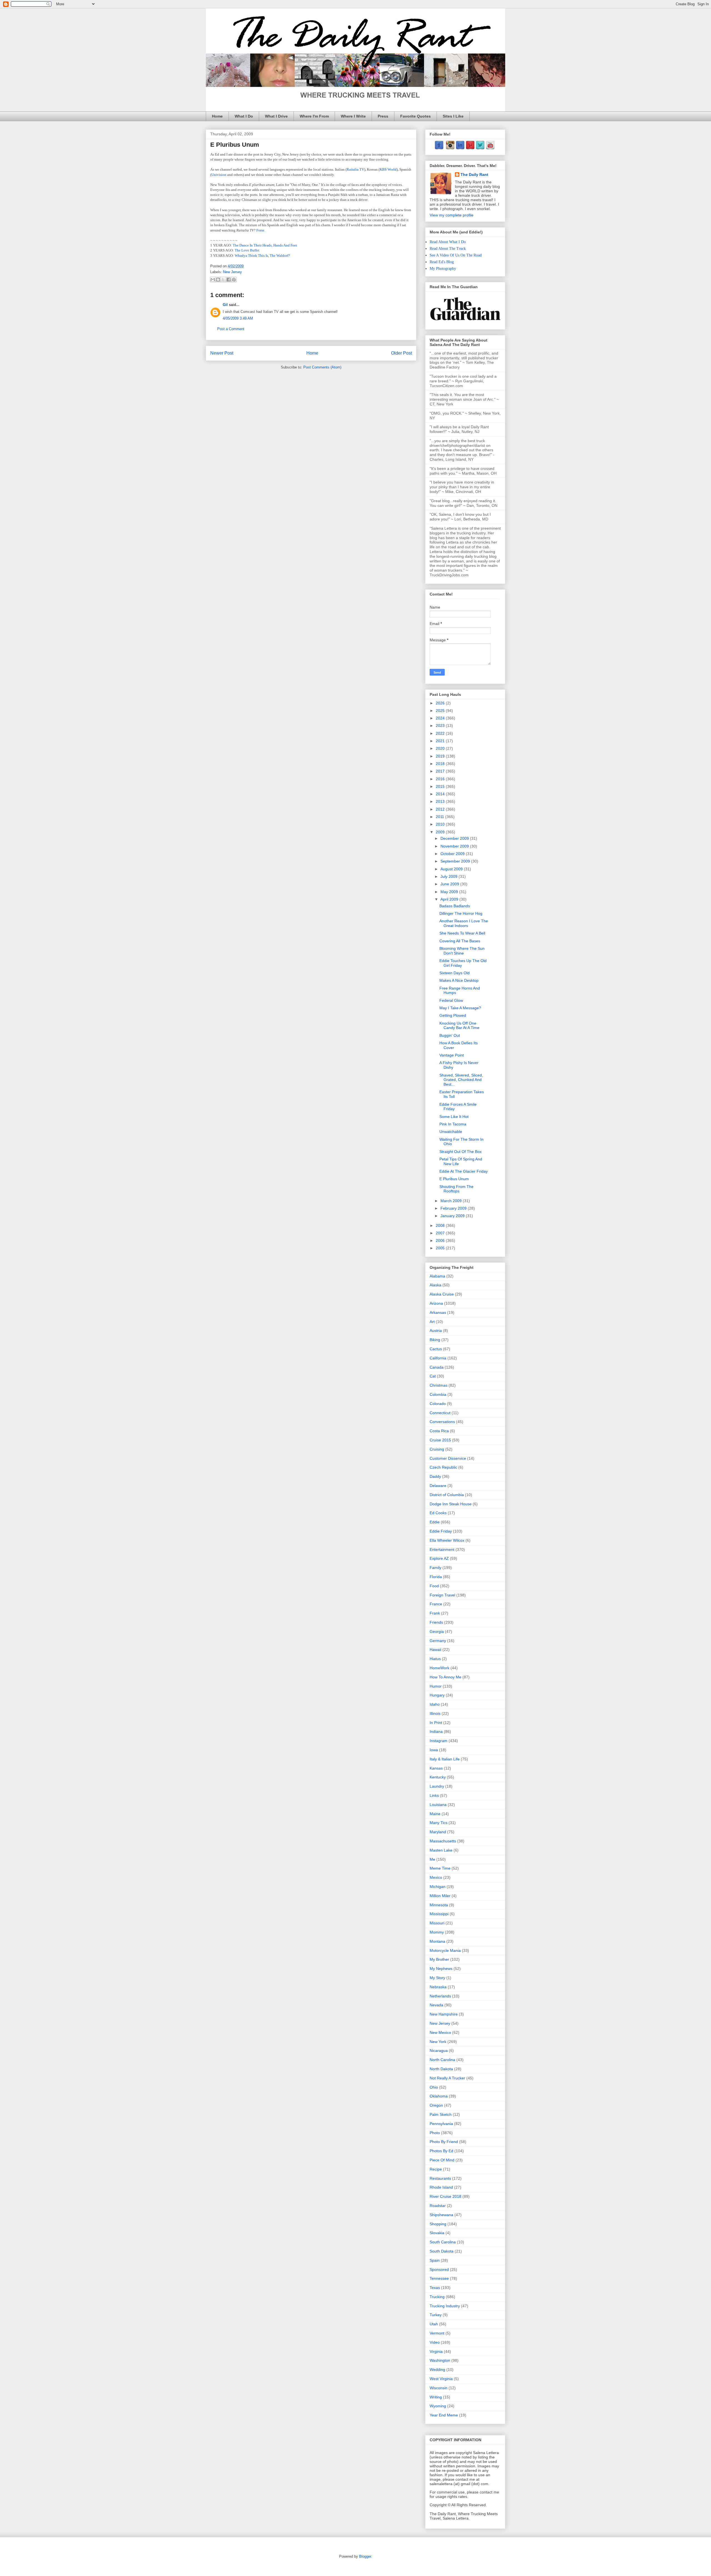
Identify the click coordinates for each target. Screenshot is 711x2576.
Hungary (437, 1695)
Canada (437, 1367)
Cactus (436, 1349)
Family (435, 1568)
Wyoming (438, 2406)
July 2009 (450, 876)
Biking (435, 1340)
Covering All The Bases (460, 941)
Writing (436, 2397)
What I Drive (276, 116)
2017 (441, 771)
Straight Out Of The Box (460, 1152)
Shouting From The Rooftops (456, 1189)
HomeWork (440, 1668)
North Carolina (442, 2060)
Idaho (435, 1704)
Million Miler (440, 1896)
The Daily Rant (474, 175)
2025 (441, 711)
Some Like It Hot (454, 1117)
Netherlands (440, 1996)
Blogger (365, 2556)
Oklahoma (439, 2096)
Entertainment (442, 1549)
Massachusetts (443, 1841)
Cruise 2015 (440, 1440)
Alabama (437, 1276)
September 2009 (456, 861)
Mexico (436, 1877)
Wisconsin (439, 2388)
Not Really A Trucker (447, 2078)
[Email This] (213, 280)
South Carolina (443, 2242)
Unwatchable (451, 1132)
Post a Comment (231, 329)
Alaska (435, 1285)
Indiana (436, 1732)
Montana (437, 1941)
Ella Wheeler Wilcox (447, 1540)
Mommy (437, 1932)
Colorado (438, 1404)
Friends (436, 1622)
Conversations (442, 1422)
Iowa (434, 1750)
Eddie (435, 1522)
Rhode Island (441, 2187)
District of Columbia (447, 1495)
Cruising (437, 1449)
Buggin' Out (450, 1035)
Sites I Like (453, 116)
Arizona (436, 1303)
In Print (436, 1723)
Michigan (438, 1887)
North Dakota (441, 2069)
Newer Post (222, 353)
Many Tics (439, 1823)
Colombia (438, 1394)
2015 (441, 786)
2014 (441, 794)
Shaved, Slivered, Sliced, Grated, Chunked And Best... (461, 1080)
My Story (437, 1978)
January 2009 (453, 1216)
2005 (441, 1248)
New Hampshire (444, 2014)
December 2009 (455, 838)
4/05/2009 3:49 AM (238, 318)
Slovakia (437, 2233)
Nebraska (438, 1987)
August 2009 (452, 869)
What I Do (244, 116)
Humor (436, 1686)
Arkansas (438, 1312)
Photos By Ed (441, 2151)
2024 (441, 718)
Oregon (436, 2105)
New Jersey (232, 272)
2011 (440, 817)
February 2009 (454, 1208)
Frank (435, 1613)
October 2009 (453, 854)
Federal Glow (451, 1000)
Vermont (437, 2333)
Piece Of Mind (442, 2160)
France (436, 1604)
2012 (441, 809)
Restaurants (440, 2178)
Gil (225, 305)
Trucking (437, 2297)
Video (435, 2342)
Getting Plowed (453, 1015)
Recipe (436, 2169)
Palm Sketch (441, 2114)
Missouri (437, 1923)
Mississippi (439, 1914)
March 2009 (452, 1201)
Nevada (436, 2005)
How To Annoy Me (445, 1677)
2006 (441, 1240)
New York (438, 2042)
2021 (441, 741)
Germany (438, 1641)
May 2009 (450, 892)
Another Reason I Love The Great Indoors (464, 923)
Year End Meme (444, 2415)
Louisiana (438, 1805)
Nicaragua (439, 2051)
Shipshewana (441, 2215)
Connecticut (440, 1413)
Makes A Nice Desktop (459, 980)
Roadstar (438, 2206)
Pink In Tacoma (453, 1124)
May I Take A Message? (460, 1008)
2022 (441, 733)
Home (217, 116)
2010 (441, 824)
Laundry (437, 1786)
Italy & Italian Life (445, 1759)
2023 (441, 726)
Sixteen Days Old (455, 973)
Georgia (437, 1631)
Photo (435, 2133)
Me (432, 1859)
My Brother (439, 1959)
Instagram (439, 1741)
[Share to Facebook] (229, 280)
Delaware (438, 1486)
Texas (435, 2288)
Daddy (435, 1476)
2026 (441, 703)
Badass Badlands (455, 906)
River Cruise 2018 (445, 2196)
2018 (441, 764)
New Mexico (440, 2032)
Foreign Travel (442, 1595)
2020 (441, 748)
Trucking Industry (445, 2306)
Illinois (435, 1713)
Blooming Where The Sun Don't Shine (462, 951)
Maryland (438, 1832)
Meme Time (440, 1868)
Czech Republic (443, 1467)
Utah (434, 2324)
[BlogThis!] (218, 280)
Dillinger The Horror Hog (461, 913)
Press (383, 116)
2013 (441, 801)
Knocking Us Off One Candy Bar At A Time (459, 1026)
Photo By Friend (444, 2142)
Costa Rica (439, 1431)
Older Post (401, 353)
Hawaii (435, 1650)
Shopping (438, 2224)
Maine (435, 1814)
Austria (436, 1331)
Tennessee (439, 2278)
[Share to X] (223, 280)
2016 (441, 779)
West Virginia (441, 2379)
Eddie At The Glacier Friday (464, 1171)
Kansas (436, 1768)
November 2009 (455, 846)
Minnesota (439, 1905)
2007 (441, 1233)
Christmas (439, 1385)
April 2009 (450, 899)
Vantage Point (452, 1055)
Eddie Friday (441, 1531)
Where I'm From (314, 116)
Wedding (437, 2370)
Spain (435, 2260)
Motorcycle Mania (445, 1950)
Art (432, 1322)
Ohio (434, 2087)
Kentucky (438, 1777)
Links (434, 1795)
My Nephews (441, 1969)
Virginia (436, 2351)
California (438, 1358)
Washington (440, 2360)
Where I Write (353, 116)
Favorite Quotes (415, 116)
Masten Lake (441, 1850)
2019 (441, 756)
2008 (441, 1225)
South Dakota (442, 2251)
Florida (436, 1577)
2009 (441, 832)
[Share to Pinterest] (234, 280)
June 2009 (450, 884)
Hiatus (435, 1659)
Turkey (436, 2315)
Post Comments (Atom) (322, 367)
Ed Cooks (438, 1513)
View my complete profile (452, 215)
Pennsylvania (441, 2124)
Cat (433, 1376)
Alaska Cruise (442, 1294)
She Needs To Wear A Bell (462, 933)
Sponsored (439, 2269)
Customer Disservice (448, 1458)
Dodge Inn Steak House (451, 1504)
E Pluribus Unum (454, 1179)
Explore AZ (439, 1558)
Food (434, 1586)
